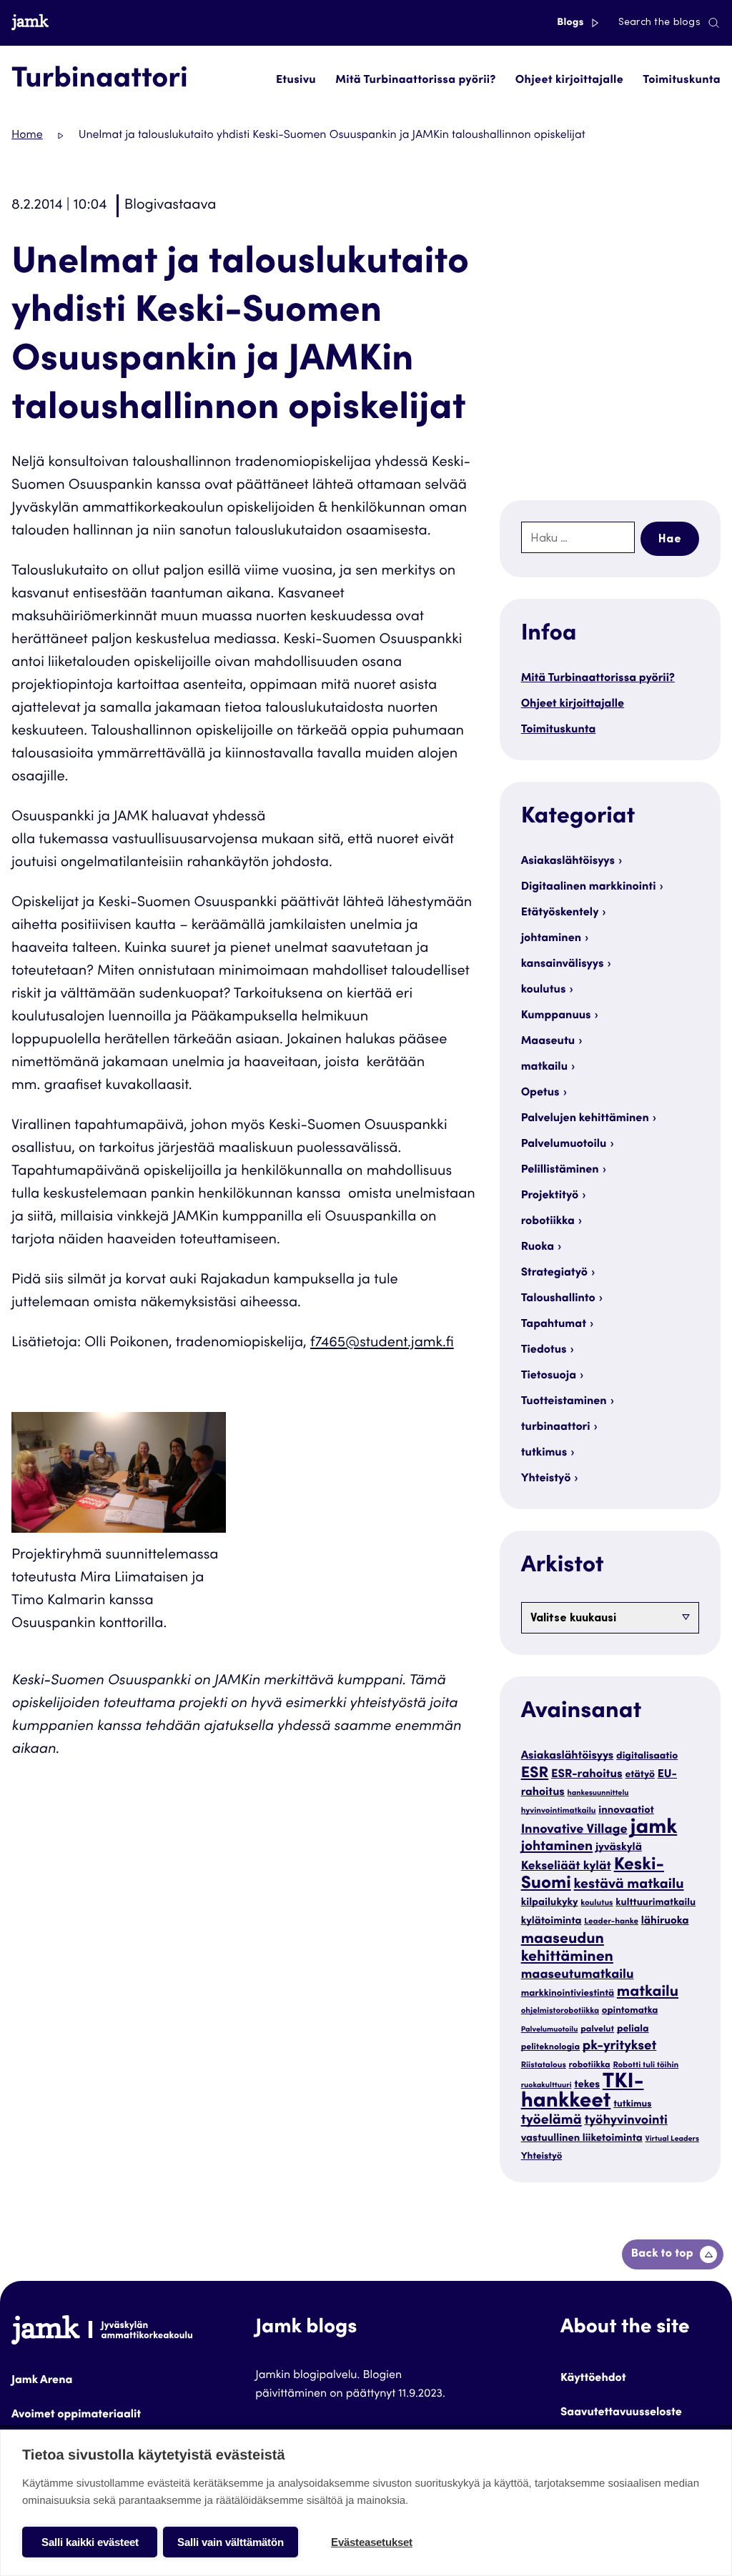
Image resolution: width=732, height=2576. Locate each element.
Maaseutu (548, 1042)
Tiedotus (544, 1351)
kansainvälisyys (563, 965)
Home (27, 136)
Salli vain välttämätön (231, 2542)
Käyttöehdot (593, 2379)
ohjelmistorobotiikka (560, 2012)
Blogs (572, 23)
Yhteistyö (546, 1479)
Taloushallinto (558, 1299)
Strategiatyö (554, 1273)
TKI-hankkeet (583, 2093)
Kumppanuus (556, 1016)
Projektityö (550, 1196)
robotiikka (548, 1222)
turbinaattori (556, 1428)
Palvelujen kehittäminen (585, 1119)
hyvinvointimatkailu (559, 1812)
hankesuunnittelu (598, 1793)
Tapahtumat (554, 1325)
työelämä (552, 2121)
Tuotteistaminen (564, 1402)
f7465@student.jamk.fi (382, 1343)
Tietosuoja (549, 1376)
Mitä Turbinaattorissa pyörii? (415, 81)
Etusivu (296, 81)
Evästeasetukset (372, 2542)
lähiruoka (665, 1922)
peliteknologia (550, 2048)
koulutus (544, 990)
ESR (535, 1774)
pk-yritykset (620, 2047)
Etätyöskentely (560, 913)
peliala (633, 2029)
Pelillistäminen (560, 1170)
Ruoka (538, 1248)
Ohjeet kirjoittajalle (569, 81)
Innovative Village (574, 1831)
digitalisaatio (647, 1756)
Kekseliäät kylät (566, 1867)
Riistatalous (544, 2066)
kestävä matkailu (629, 1885)
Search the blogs (659, 23)
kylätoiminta (552, 1922)
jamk (654, 1829)
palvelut (597, 2030)
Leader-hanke (611, 1923)
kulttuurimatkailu (656, 1903)
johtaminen (551, 939)
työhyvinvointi (626, 2122)
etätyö (639, 1775)
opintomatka (630, 2011)
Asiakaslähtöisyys (568, 862)
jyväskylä (619, 1848)
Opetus (540, 1093)
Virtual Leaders (672, 2139)
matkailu (544, 1068)
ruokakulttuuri (546, 2085)
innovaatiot (626, 1811)
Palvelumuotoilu (564, 1145)
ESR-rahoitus (587, 1775)
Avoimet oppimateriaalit (76, 2415)
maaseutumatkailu (578, 1976)
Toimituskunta (682, 81)
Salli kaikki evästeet (90, 2542)
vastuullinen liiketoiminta (582, 2139)
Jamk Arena (42, 2381)
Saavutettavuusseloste (621, 2413)
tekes (587, 2085)
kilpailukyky (550, 1903)
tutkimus (544, 1453)
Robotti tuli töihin (646, 2066)
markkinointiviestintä (568, 1994)
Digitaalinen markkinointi (589, 887)
